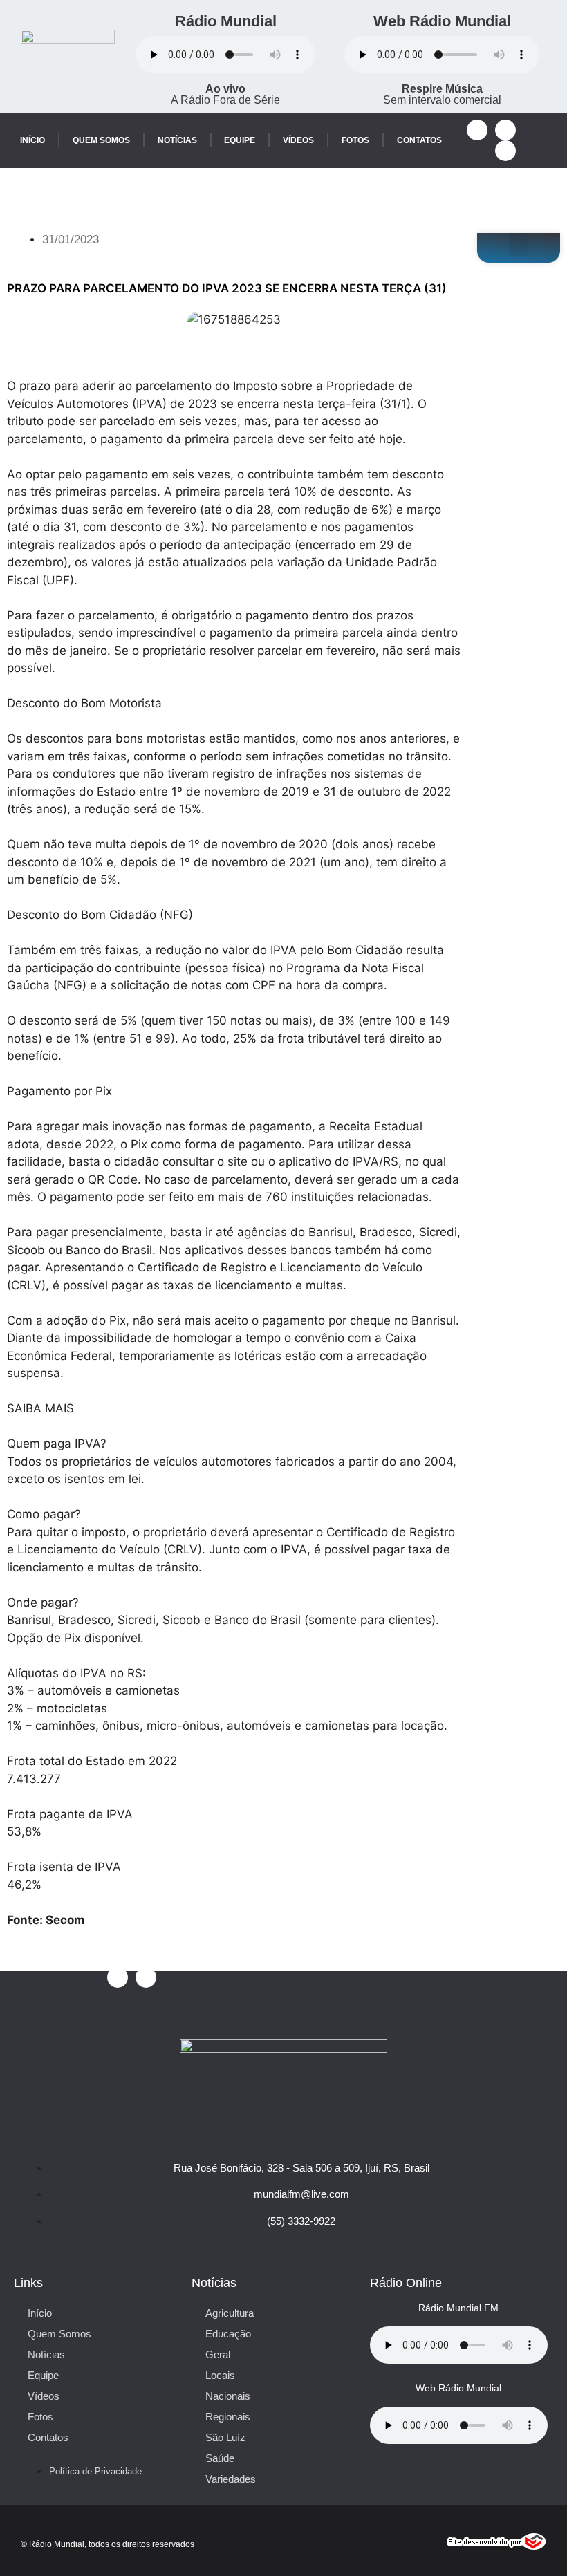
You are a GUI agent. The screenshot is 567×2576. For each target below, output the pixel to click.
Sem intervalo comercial (442, 94)
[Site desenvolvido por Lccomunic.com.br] (497, 2546)
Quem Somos (101, 140)
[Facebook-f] (477, 130)
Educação (228, 2334)
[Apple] (505, 151)
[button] (519, 244)
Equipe (240, 140)
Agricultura (230, 2313)
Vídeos (298, 140)
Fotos (355, 140)
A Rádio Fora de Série (225, 94)
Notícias (177, 140)
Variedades (231, 2479)
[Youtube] (505, 130)
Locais (220, 2375)
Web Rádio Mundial (442, 21)
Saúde (220, 2458)
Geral (218, 2354)
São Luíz (225, 2437)
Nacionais (228, 2396)
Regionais (228, 2417)
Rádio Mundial (226, 21)
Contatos (419, 140)
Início (32, 140)
